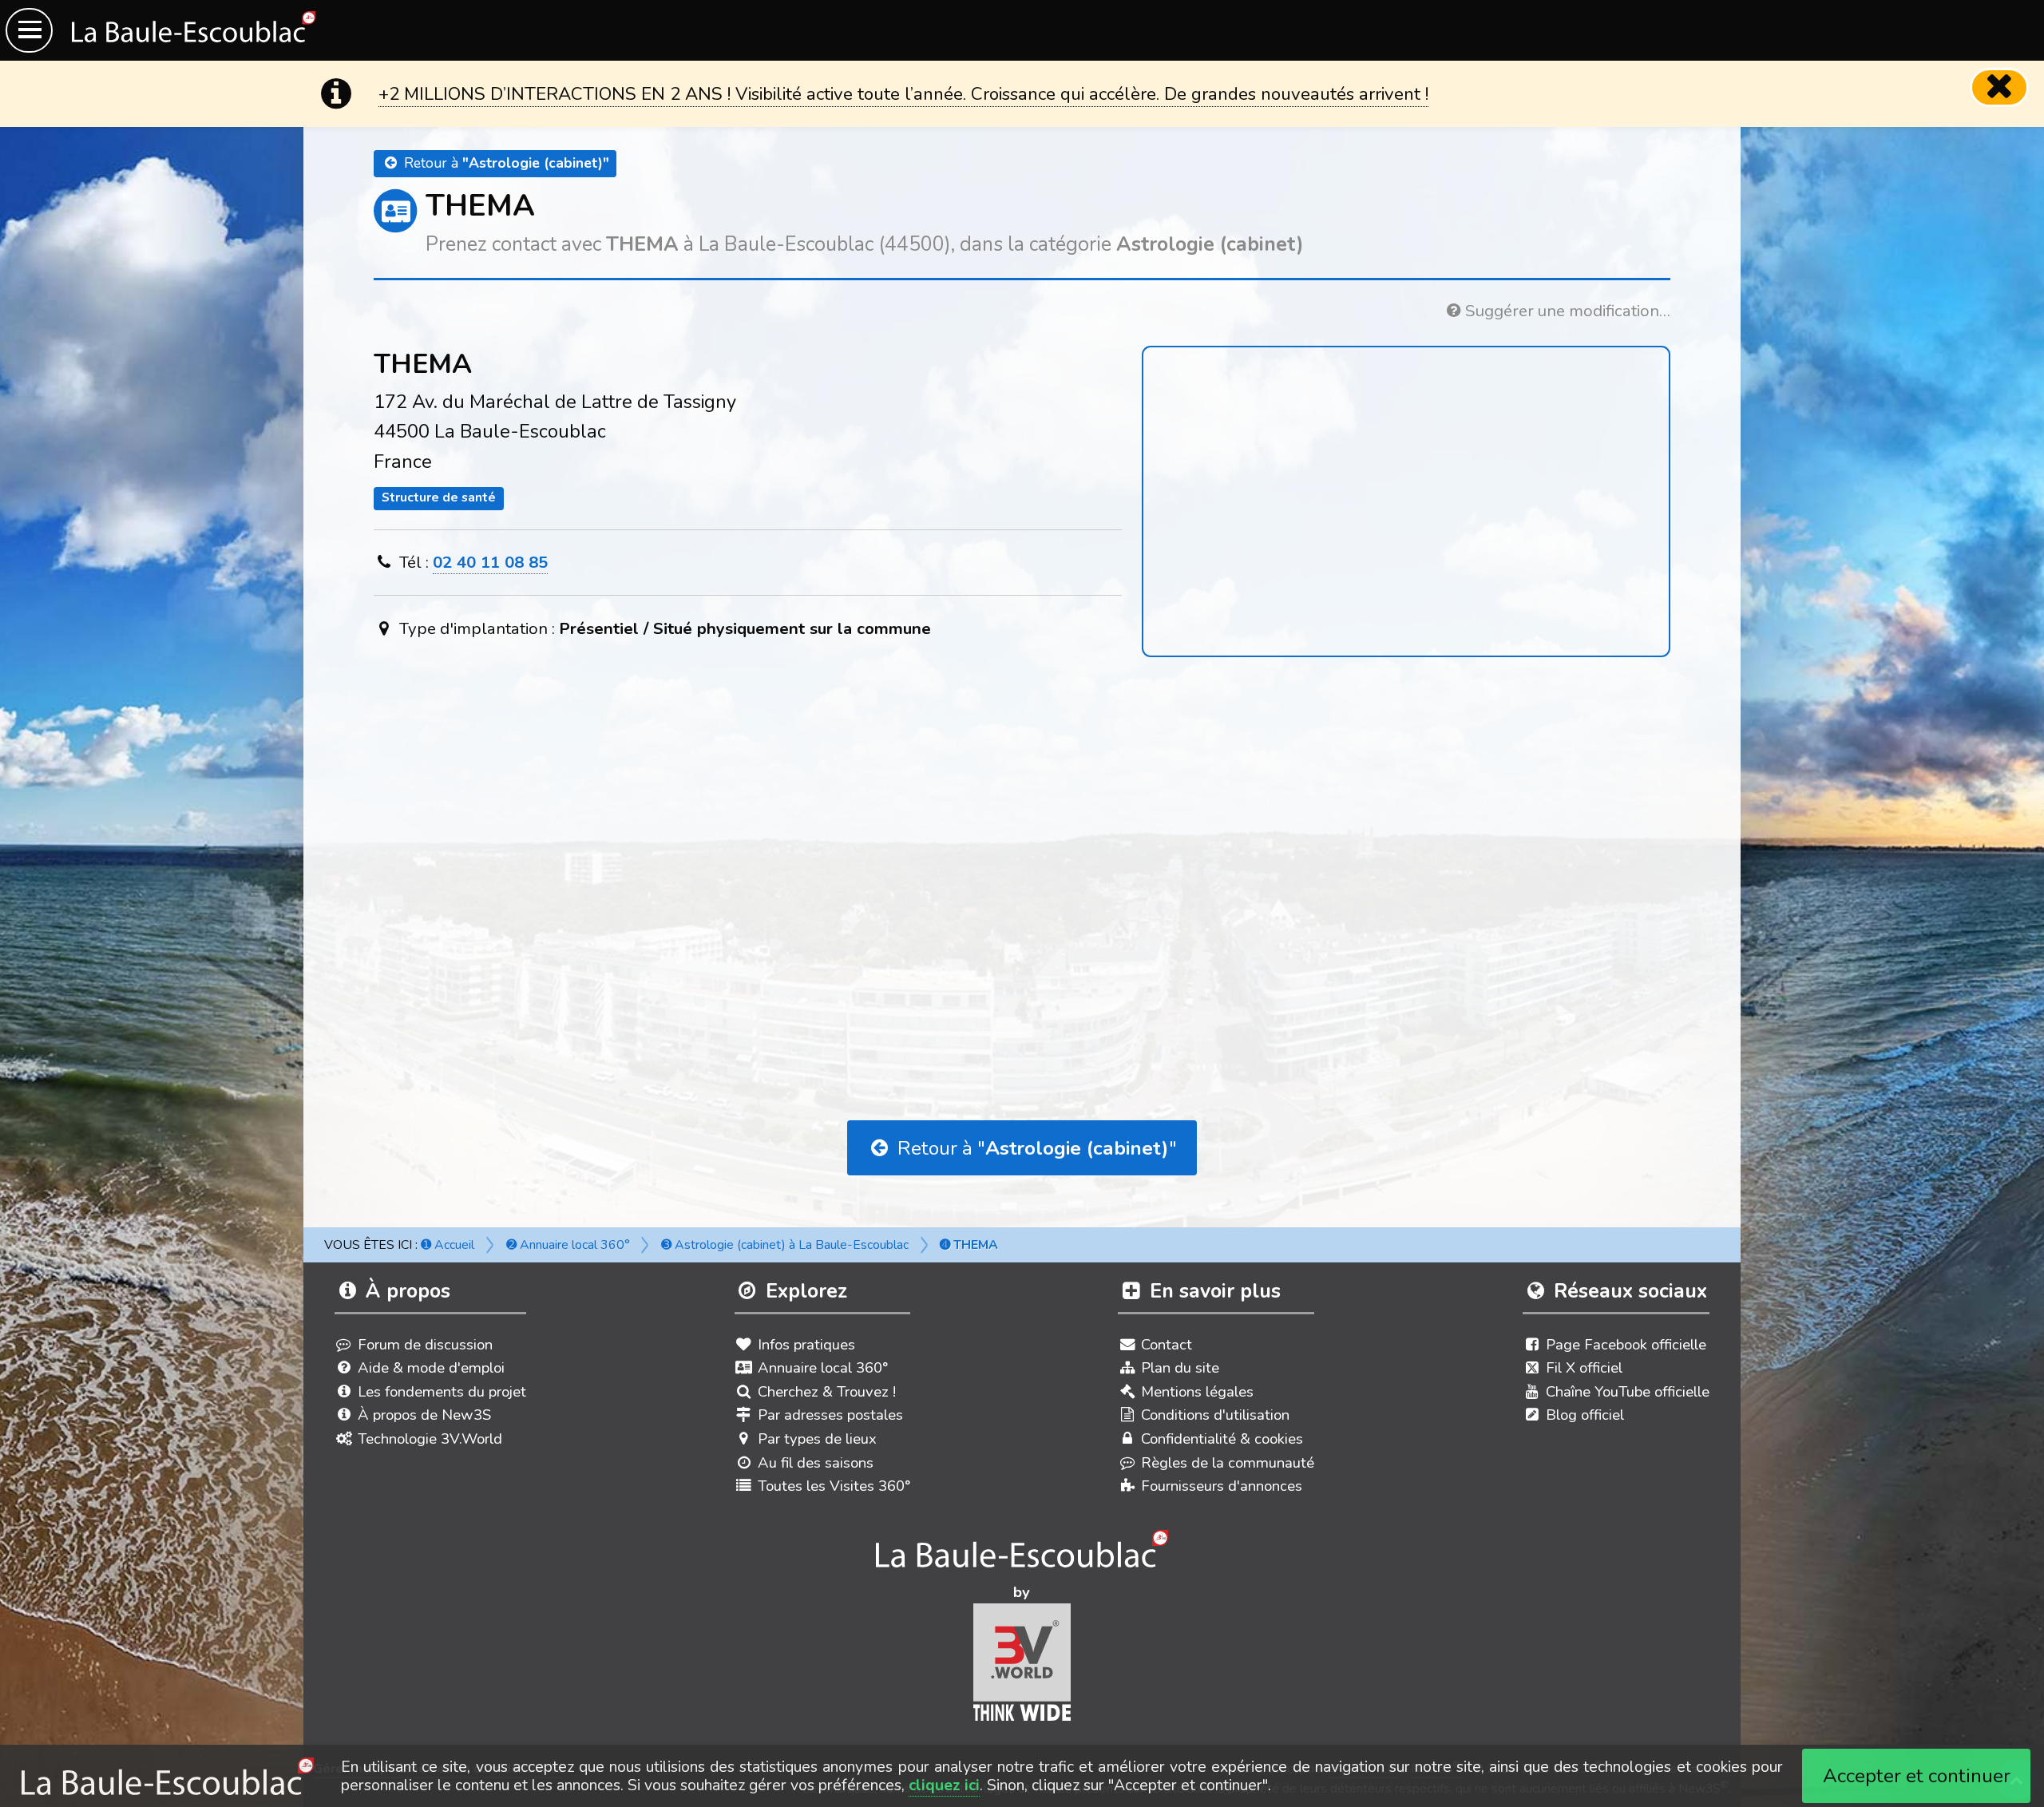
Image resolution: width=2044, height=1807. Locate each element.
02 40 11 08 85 (490, 562)
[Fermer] (1999, 87)
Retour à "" (1035, 1148)
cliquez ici (944, 1785)
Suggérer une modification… (1566, 311)
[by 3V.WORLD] (1022, 1669)
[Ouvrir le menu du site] (29, 30)
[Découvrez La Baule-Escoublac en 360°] (1022, 1555)
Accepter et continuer (1917, 1776)
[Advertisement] (1022, 833)
